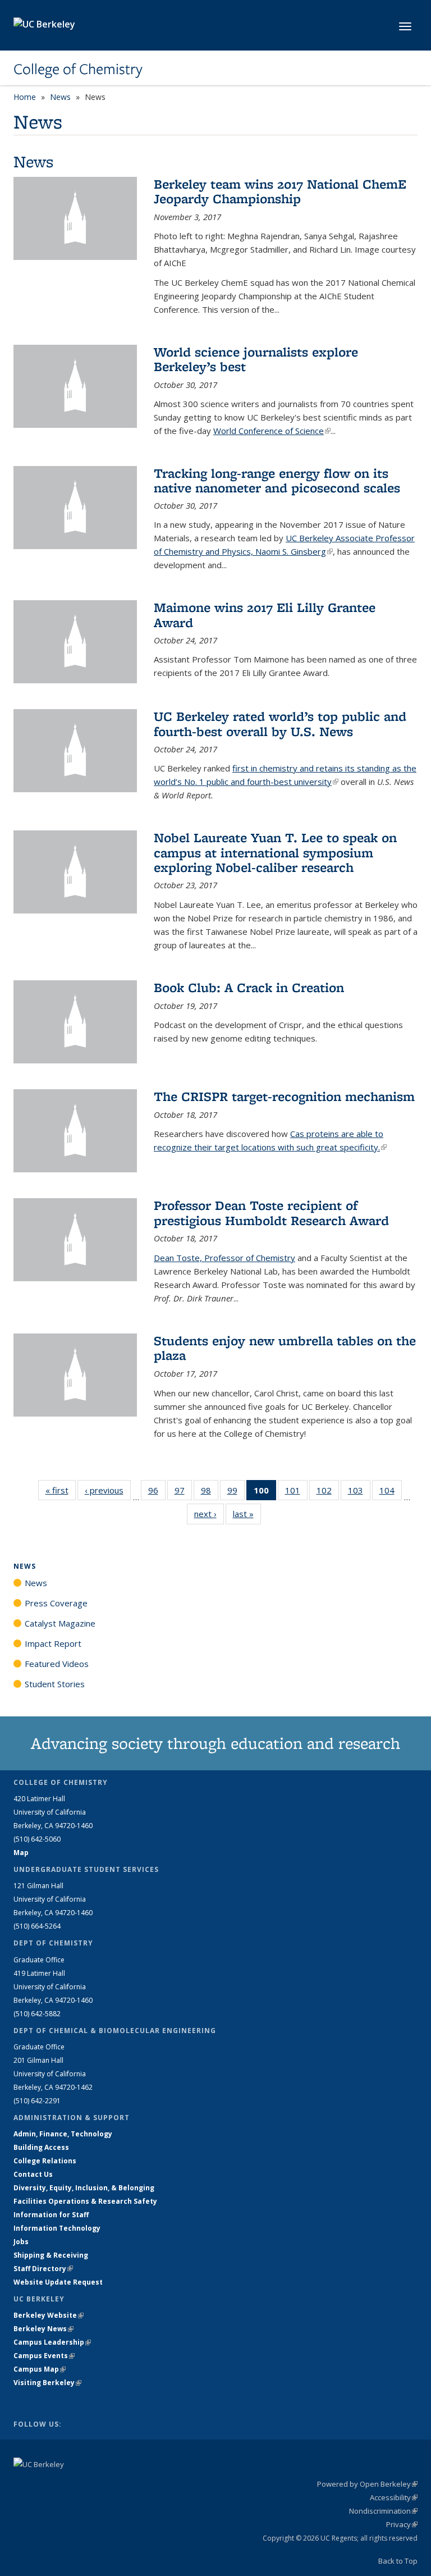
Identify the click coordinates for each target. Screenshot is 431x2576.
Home (25, 97)
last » (247, 1514)
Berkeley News (43, 2329)
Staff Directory (43, 2269)
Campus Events (44, 2356)
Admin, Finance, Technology (63, 2134)
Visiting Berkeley (47, 2383)
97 (183, 1493)
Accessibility (394, 2497)
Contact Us (33, 2174)
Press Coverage (56, 1603)
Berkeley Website (49, 2315)
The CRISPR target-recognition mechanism (284, 1096)
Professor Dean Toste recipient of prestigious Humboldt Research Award (271, 1212)
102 (328, 1493)
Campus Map (40, 2369)
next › (209, 1514)
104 (391, 1493)
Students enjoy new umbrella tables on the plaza (285, 1348)
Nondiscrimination (383, 2511)
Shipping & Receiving (51, 2255)
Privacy (402, 2524)
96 (157, 1493)
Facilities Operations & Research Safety (85, 2201)
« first (61, 1490)
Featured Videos (57, 1664)
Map (21, 1853)
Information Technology (57, 2228)
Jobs (21, 2242)
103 (359, 1493)
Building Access (41, 2147)
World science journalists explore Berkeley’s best (256, 359)
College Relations (45, 2161)
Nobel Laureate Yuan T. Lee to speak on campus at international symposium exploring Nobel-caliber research (275, 852)
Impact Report (53, 1643)
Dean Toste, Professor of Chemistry (224, 1258)
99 (236, 1493)
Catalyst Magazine (60, 1623)
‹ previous (108, 1490)
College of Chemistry (78, 69)
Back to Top (398, 2561)
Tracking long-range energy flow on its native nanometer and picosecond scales (277, 480)
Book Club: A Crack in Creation (249, 987)
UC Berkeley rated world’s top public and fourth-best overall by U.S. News (280, 723)
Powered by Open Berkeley (367, 2484)
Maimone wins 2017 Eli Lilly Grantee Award (265, 615)
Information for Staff (51, 2215)
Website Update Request (58, 2282)
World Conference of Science (272, 431)
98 (210, 1493)
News (60, 97)
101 (296, 1493)
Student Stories (55, 1684)
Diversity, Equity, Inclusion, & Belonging (84, 2188)
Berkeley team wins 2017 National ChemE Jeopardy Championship (280, 191)
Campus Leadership (52, 2342)
